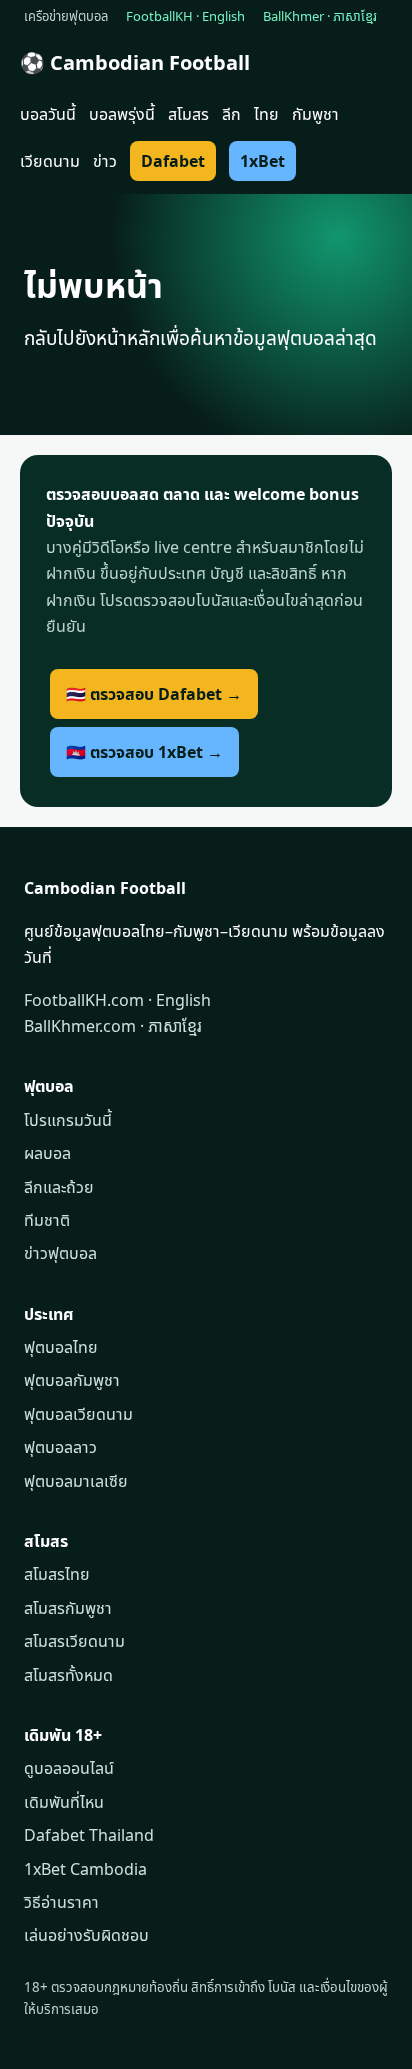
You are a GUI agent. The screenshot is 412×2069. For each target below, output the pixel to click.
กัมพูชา (315, 114)
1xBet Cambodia (85, 1869)
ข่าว (105, 161)
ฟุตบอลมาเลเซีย (76, 1481)
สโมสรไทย (57, 1574)
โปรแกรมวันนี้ (68, 1120)
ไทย (266, 114)
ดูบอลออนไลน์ (69, 1768)
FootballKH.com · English (117, 1000)
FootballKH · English (185, 16)
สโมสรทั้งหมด (68, 1675)
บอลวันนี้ (48, 114)
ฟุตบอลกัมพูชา (72, 1380)
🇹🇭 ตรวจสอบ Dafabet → (154, 694)
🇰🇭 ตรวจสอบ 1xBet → (144, 752)
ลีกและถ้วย (59, 1187)
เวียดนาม (50, 161)
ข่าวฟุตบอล (60, 1253)
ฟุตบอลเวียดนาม (78, 1414)
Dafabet (173, 161)
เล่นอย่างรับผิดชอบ (86, 1935)
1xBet (262, 161)
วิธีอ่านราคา (61, 1902)
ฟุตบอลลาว (60, 1447)
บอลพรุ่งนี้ (122, 114)
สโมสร (188, 114)
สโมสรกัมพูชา (68, 1608)
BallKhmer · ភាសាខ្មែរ (320, 16)
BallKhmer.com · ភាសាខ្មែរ (113, 1026)
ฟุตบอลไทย (61, 1347)
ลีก (231, 114)
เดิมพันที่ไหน (64, 1802)
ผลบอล (47, 1153)
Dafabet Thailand (89, 1835)
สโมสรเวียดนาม (74, 1641)
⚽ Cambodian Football (135, 62)
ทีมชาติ (47, 1220)
